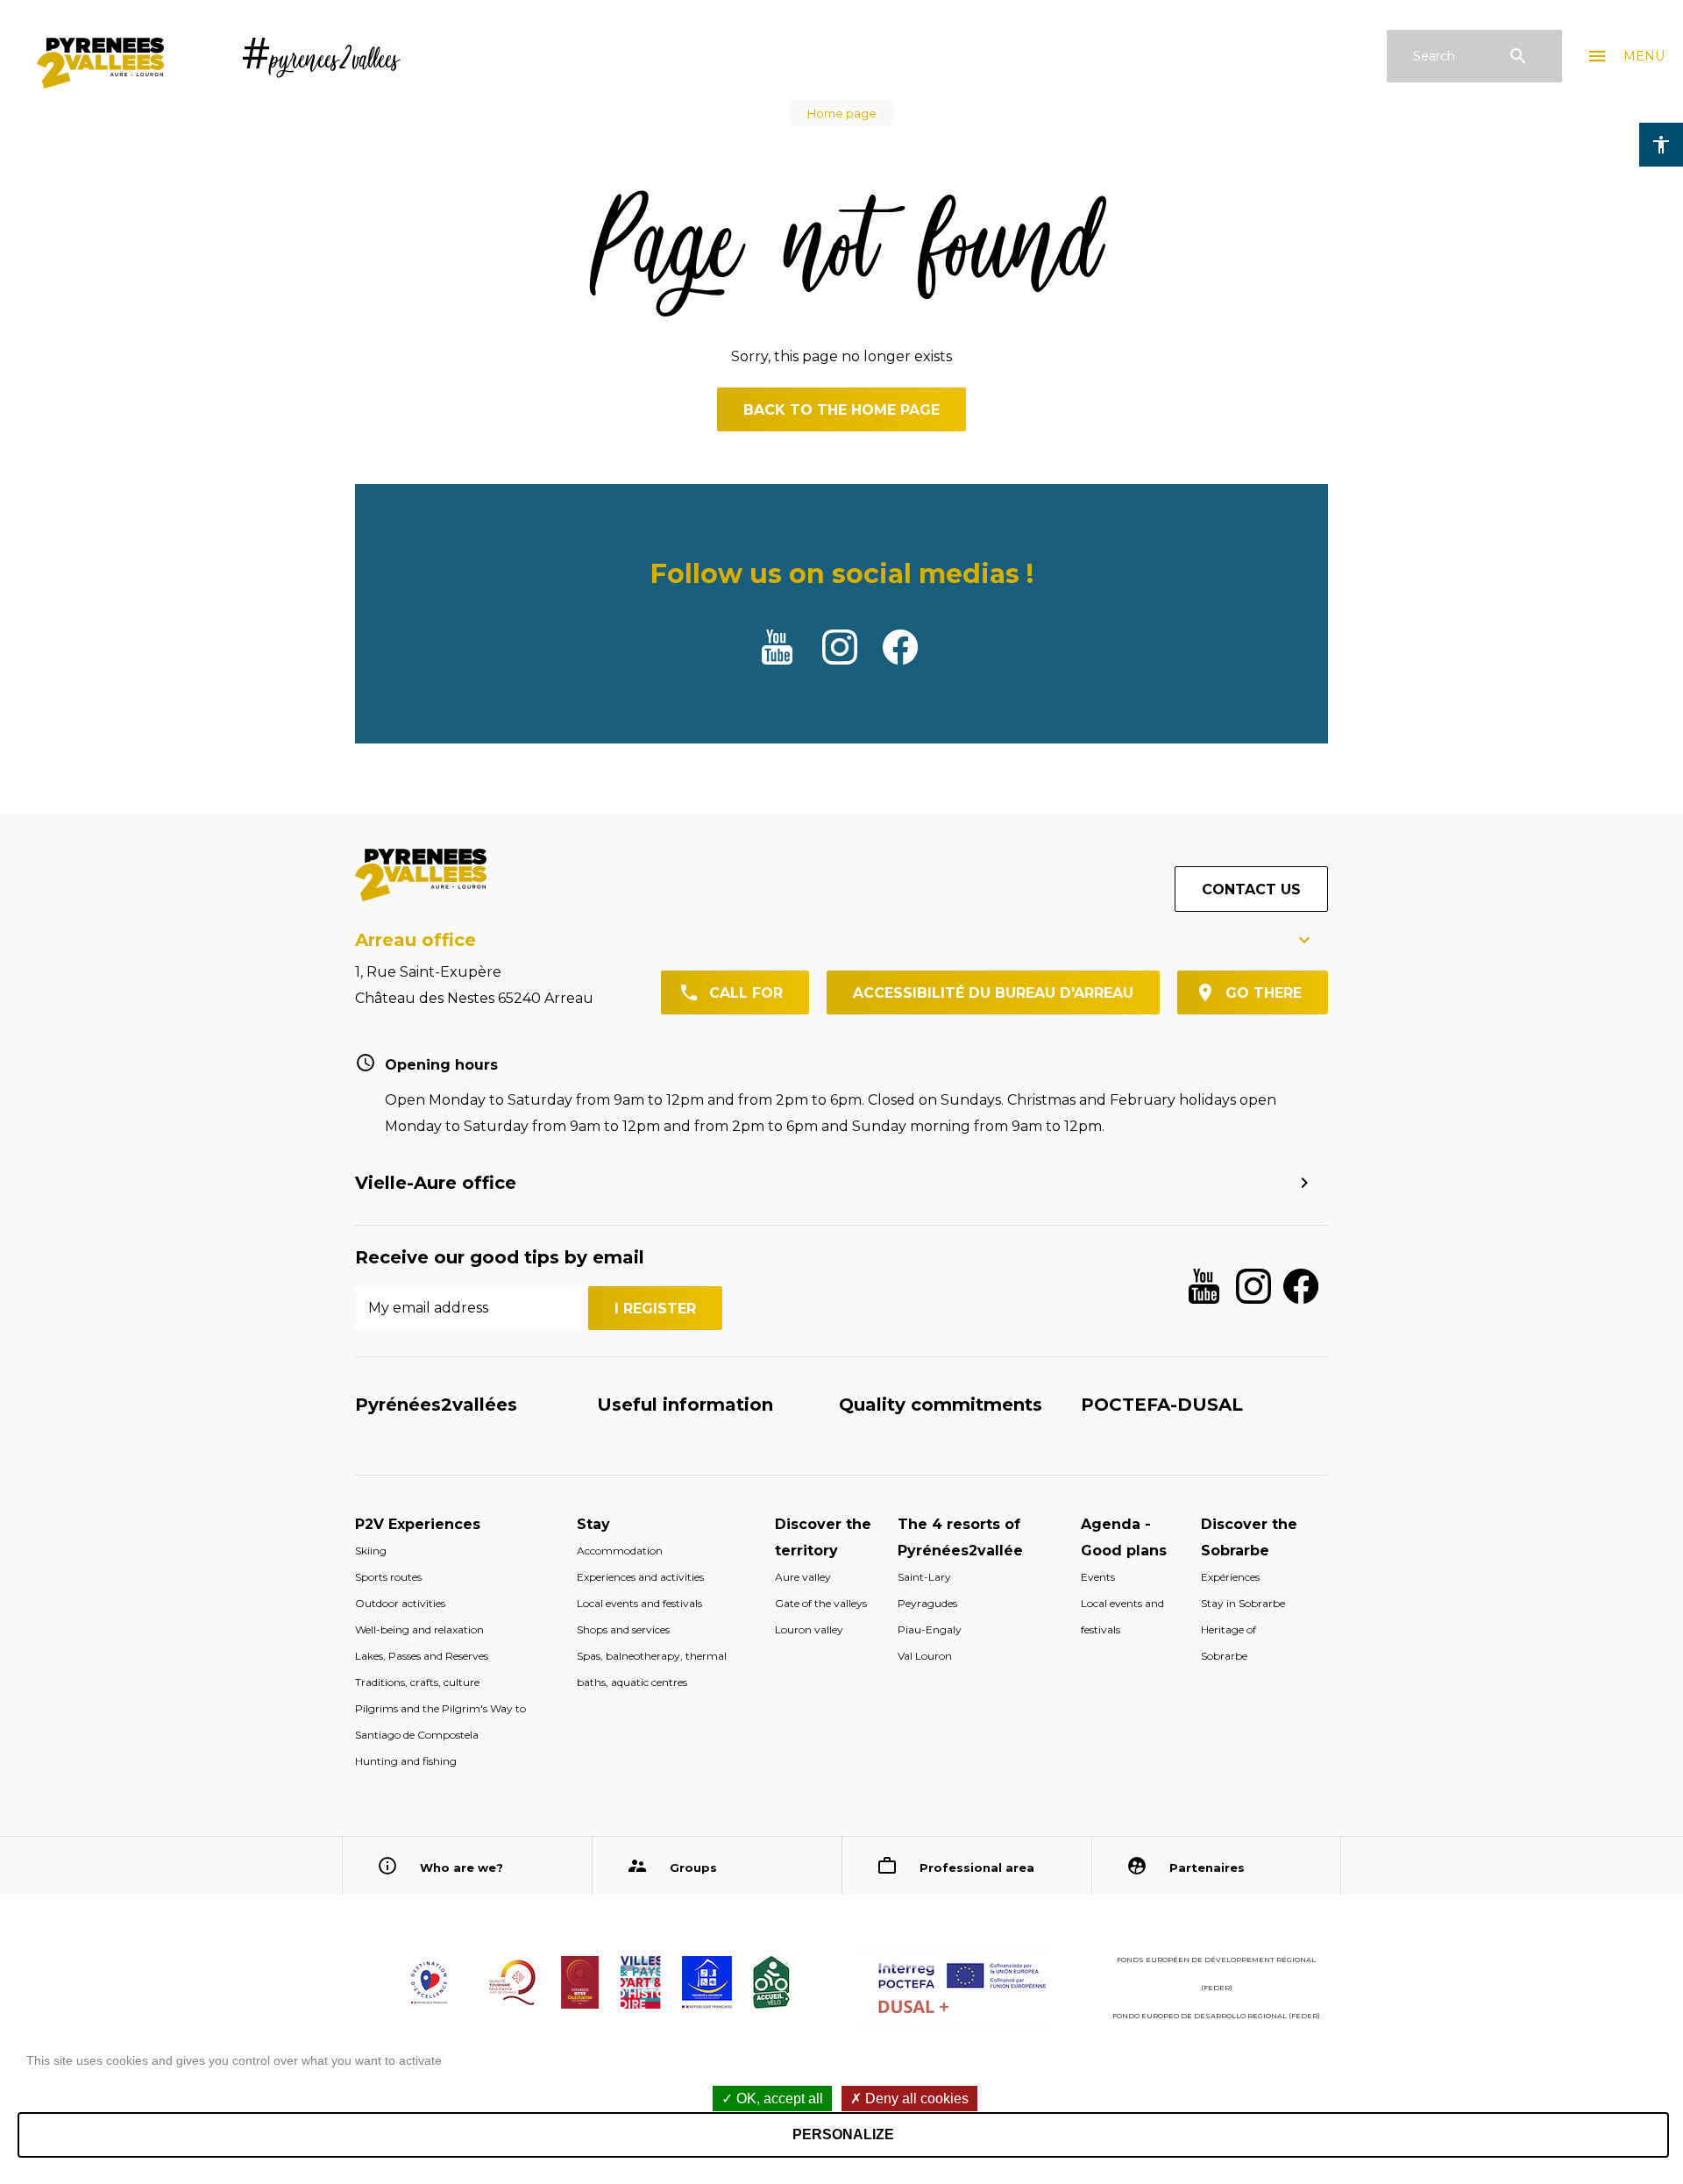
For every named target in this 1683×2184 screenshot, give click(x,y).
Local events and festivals (639, 1603)
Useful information (685, 1405)
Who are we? (462, 1867)
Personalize (843, 2134)
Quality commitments (941, 1405)
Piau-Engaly (930, 1629)
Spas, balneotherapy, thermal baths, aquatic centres (652, 1669)
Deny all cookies (915, 2099)
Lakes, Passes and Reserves (422, 1656)
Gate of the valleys (821, 1603)
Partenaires (1207, 1867)
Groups (693, 1867)
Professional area (977, 1867)
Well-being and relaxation (419, 1629)
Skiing (371, 1551)
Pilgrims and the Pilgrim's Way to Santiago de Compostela (440, 1722)
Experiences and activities (640, 1577)
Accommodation (620, 1551)
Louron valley (809, 1629)
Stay (593, 1524)
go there (1264, 993)
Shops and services (623, 1629)
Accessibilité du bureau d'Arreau (993, 993)
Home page (842, 113)
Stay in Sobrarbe (1243, 1603)
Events (1098, 1577)
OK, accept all (778, 2099)
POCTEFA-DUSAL (1162, 1405)
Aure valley (803, 1577)
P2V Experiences (418, 1524)
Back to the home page (841, 410)
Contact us (1251, 889)
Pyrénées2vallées (436, 1405)
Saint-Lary (924, 1577)
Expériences (1230, 1577)
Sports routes (388, 1577)
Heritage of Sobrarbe (1229, 1643)
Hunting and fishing (406, 1761)
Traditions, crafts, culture (417, 1682)
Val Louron (925, 1656)
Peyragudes (927, 1603)
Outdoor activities (400, 1603)
